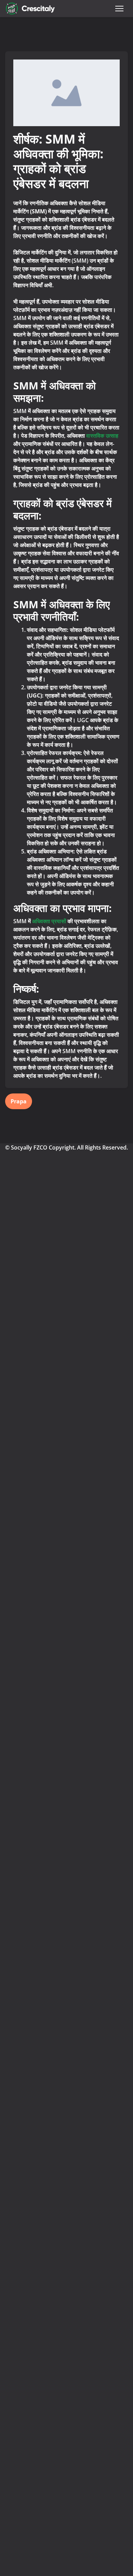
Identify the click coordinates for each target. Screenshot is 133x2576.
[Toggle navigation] (119, 9)
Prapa (19, 1101)
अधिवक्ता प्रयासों (49, 921)
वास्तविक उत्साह (102, 436)
